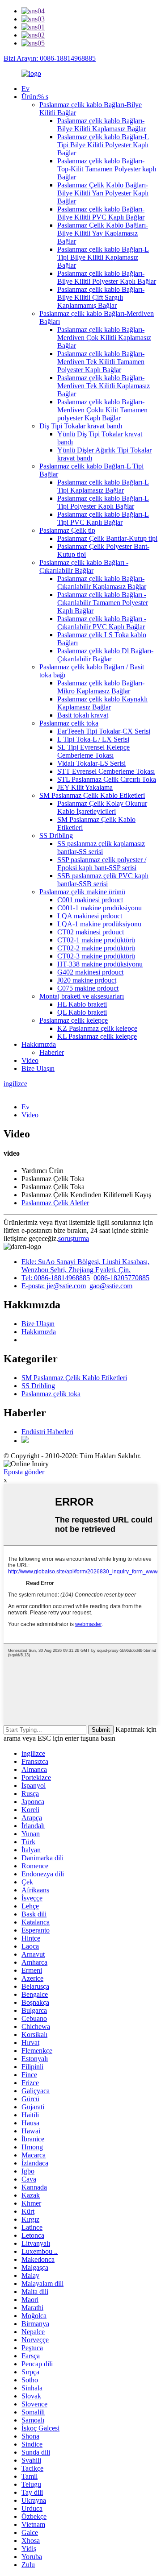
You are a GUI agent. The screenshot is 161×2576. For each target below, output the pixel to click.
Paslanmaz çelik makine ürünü (82, 892)
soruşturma (74, 1238)
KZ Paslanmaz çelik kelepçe (97, 1028)
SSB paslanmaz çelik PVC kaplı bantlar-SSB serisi (103, 880)
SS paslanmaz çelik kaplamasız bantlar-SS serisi (101, 848)
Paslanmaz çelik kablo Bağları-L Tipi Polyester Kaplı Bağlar (103, 502)
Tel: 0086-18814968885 (56, 1278)
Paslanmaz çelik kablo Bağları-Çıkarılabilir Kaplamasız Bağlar (102, 583)
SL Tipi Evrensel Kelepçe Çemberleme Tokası (93, 751)
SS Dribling (56, 836)
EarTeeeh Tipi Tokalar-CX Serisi (104, 731)
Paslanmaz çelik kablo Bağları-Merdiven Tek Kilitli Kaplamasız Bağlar (104, 386)
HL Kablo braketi (82, 1004)
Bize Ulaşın (38, 1068)
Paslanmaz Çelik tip (67, 530)
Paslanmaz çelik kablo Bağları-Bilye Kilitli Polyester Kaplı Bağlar (107, 277)
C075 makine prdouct (88, 988)
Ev (25, 89)
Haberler (52, 1052)
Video (30, 1060)
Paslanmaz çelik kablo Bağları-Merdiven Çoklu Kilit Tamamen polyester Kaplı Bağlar (102, 410)
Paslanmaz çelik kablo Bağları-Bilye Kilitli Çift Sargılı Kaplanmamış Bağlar (101, 297)
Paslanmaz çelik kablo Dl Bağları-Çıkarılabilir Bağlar (105, 655)
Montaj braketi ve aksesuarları (82, 996)
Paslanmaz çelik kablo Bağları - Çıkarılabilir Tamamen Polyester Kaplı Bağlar (103, 603)
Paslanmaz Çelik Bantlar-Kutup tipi (107, 538)
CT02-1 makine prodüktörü (96, 940)
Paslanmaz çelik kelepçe (74, 1020)
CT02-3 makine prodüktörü (96, 956)
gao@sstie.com (111, 1286)
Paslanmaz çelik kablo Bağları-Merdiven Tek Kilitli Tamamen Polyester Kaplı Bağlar (101, 362)
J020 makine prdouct (87, 980)
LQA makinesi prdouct (90, 916)
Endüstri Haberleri (47, 1432)
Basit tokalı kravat (83, 715)
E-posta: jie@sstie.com (54, 1286)
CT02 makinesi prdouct (91, 932)
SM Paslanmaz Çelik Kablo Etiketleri (92, 795)
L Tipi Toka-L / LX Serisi (93, 739)
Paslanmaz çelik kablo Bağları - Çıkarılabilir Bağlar (84, 566)
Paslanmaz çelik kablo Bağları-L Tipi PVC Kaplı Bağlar (103, 518)
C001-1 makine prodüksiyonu (100, 908)
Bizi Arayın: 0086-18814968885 (50, 58)
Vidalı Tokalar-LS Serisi (91, 763)
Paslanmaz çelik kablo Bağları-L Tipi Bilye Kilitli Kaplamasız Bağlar (103, 257)
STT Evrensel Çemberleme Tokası (106, 771)
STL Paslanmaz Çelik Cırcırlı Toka (107, 779)
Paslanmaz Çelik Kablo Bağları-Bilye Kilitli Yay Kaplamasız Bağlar (103, 233)
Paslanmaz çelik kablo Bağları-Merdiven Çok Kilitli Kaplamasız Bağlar (104, 338)
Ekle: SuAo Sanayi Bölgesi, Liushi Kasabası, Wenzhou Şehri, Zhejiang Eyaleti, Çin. (85, 1266)
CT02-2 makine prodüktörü (96, 948)
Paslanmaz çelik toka (69, 723)
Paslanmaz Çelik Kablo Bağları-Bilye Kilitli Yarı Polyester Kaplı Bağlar (103, 193)
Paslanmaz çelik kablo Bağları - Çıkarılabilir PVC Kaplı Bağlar (102, 623)
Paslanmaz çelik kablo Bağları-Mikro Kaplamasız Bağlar (101, 687)
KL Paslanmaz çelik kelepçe (97, 1036)
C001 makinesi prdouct (90, 900)
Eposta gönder (24, 1472)
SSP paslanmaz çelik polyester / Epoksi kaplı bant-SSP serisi (102, 864)
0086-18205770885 (121, 1278)
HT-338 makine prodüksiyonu (100, 964)
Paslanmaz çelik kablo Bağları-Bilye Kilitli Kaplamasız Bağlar (102, 125)
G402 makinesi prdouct (90, 972)
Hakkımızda (39, 1044)
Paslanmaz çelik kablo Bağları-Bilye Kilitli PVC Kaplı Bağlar (101, 213)
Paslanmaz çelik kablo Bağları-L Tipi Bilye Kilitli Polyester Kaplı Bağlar (103, 145)
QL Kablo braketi (82, 1012)
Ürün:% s (35, 97)
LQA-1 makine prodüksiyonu (99, 924)
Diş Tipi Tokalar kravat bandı (81, 426)
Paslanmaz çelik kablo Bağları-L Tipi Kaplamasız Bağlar (103, 486)
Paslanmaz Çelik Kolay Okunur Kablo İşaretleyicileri (102, 807)
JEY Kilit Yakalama (85, 787)
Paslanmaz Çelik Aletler (55, 1203)
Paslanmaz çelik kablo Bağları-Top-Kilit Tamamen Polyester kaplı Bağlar (107, 169)
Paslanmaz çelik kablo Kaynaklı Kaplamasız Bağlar (102, 703)
